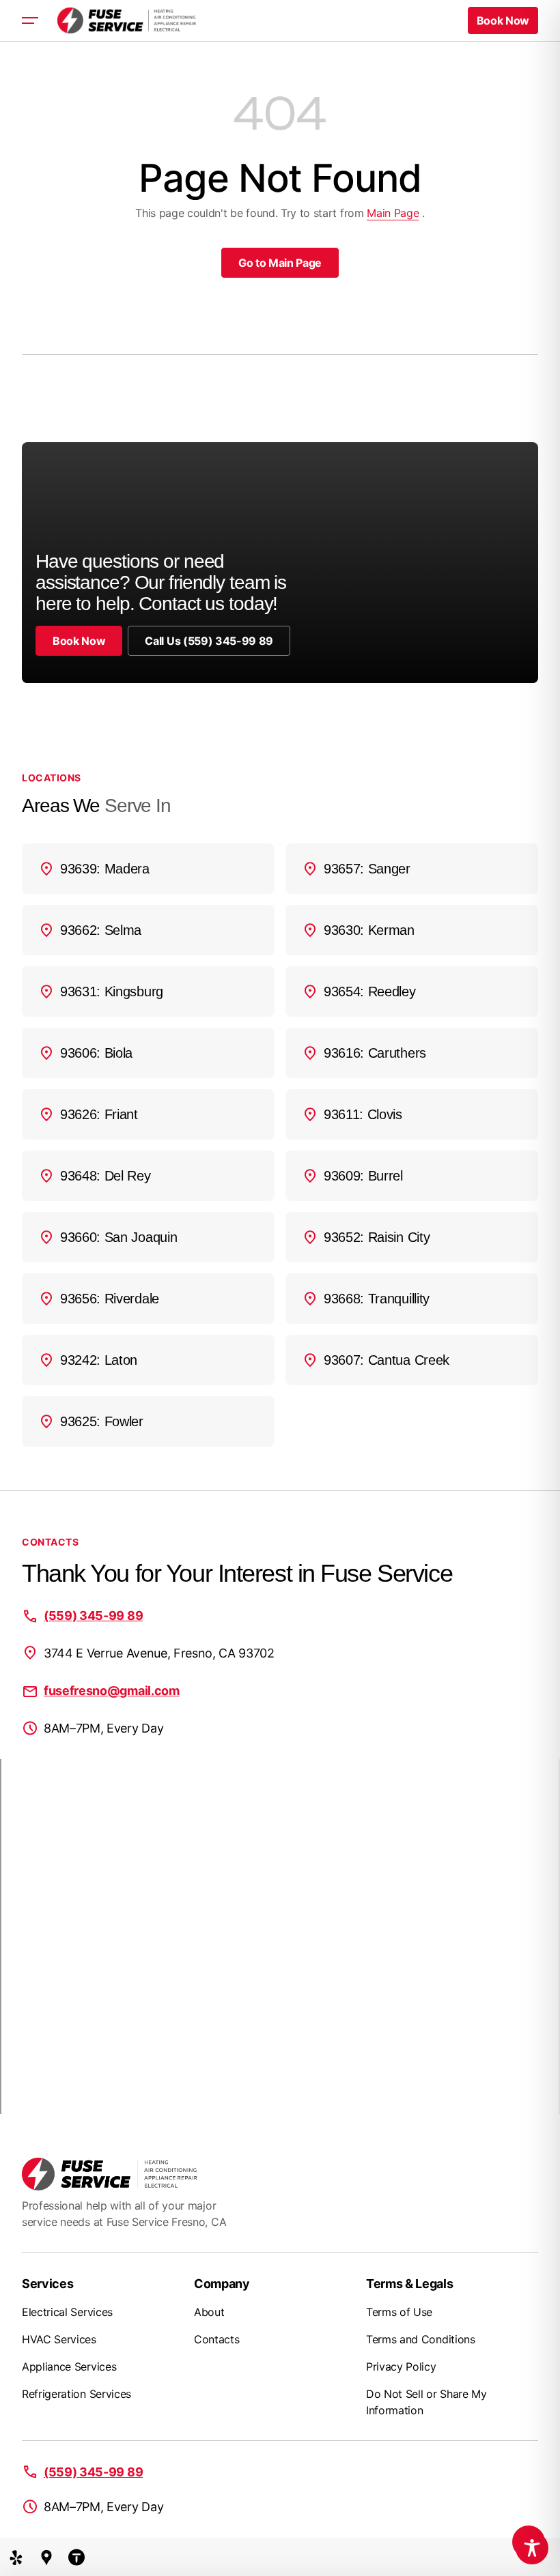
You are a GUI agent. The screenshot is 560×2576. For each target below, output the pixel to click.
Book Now (79, 641)
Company (222, 2284)
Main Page (393, 213)
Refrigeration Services (76, 2394)
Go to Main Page (280, 263)
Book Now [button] (503, 20)
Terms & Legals (410, 2284)
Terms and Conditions (421, 2339)
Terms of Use (399, 2312)
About (209, 2312)
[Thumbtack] (76, 2557)
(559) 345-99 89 (93, 1616)
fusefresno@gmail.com (112, 1691)
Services (47, 2284)
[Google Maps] (46, 2557)
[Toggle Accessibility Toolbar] (532, 2548)
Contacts (216, 2339)
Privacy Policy (401, 2367)
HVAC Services (59, 2339)
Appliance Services (69, 2367)
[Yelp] (16, 2557)
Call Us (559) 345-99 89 (209, 641)
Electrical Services (67, 2312)
